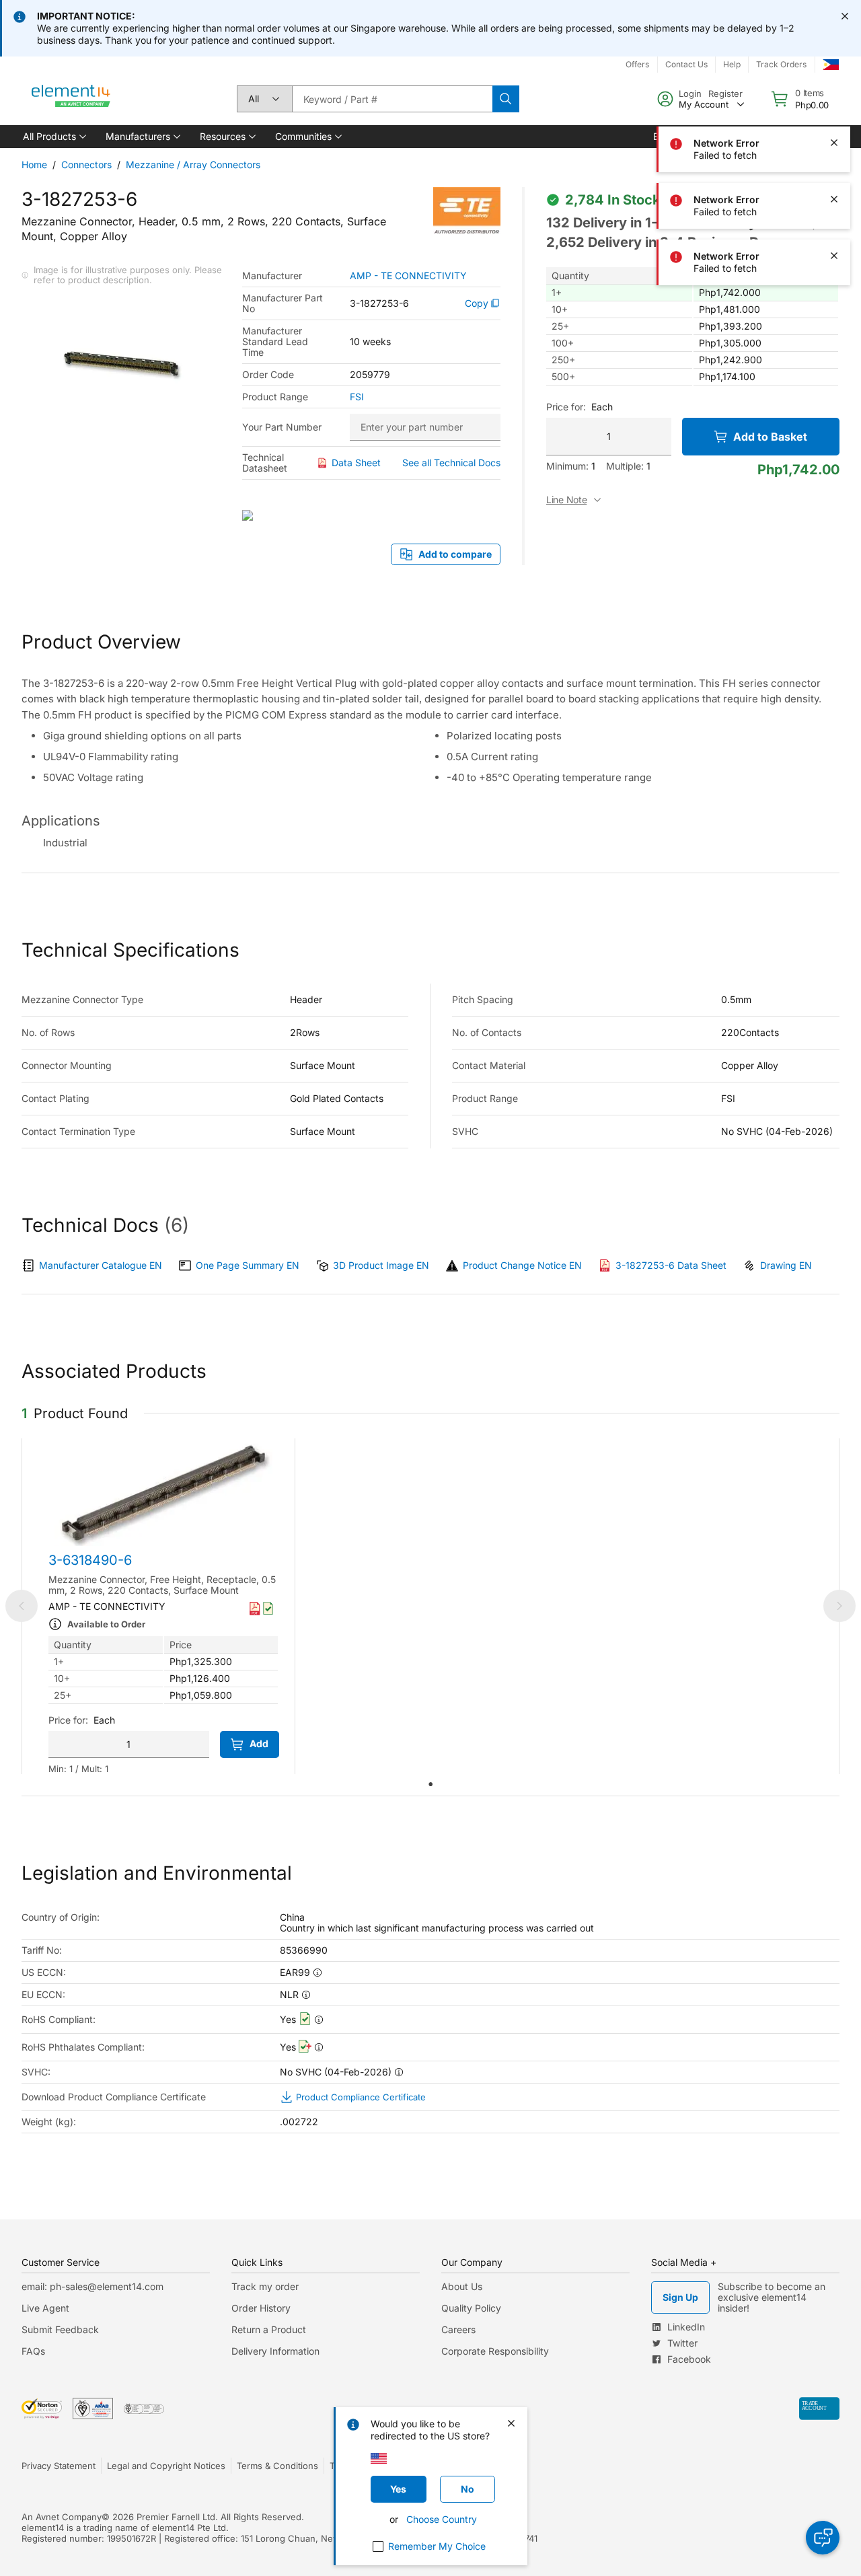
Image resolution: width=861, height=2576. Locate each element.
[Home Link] (71, 99)
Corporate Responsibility (495, 2351)
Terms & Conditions (277, 2466)
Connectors (86, 164)
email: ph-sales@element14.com (92, 2286)
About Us (462, 2286)
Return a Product (269, 2329)
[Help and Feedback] (823, 2538)
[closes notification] (845, 16)
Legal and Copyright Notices (166, 2466)
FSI (357, 397)
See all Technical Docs (451, 463)
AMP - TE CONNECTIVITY (408, 276)
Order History (261, 2308)
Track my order (265, 2286)
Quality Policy (471, 2308)
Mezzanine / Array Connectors (193, 164)
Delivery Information (275, 2351)
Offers (637, 64)
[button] (53, 137)
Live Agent (45, 2308)
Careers (458, 2329)
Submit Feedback (60, 2329)
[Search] (506, 99)
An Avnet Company (62, 2517)
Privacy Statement (59, 2466)
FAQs (33, 2351)
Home (34, 164)
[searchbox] (392, 99)
